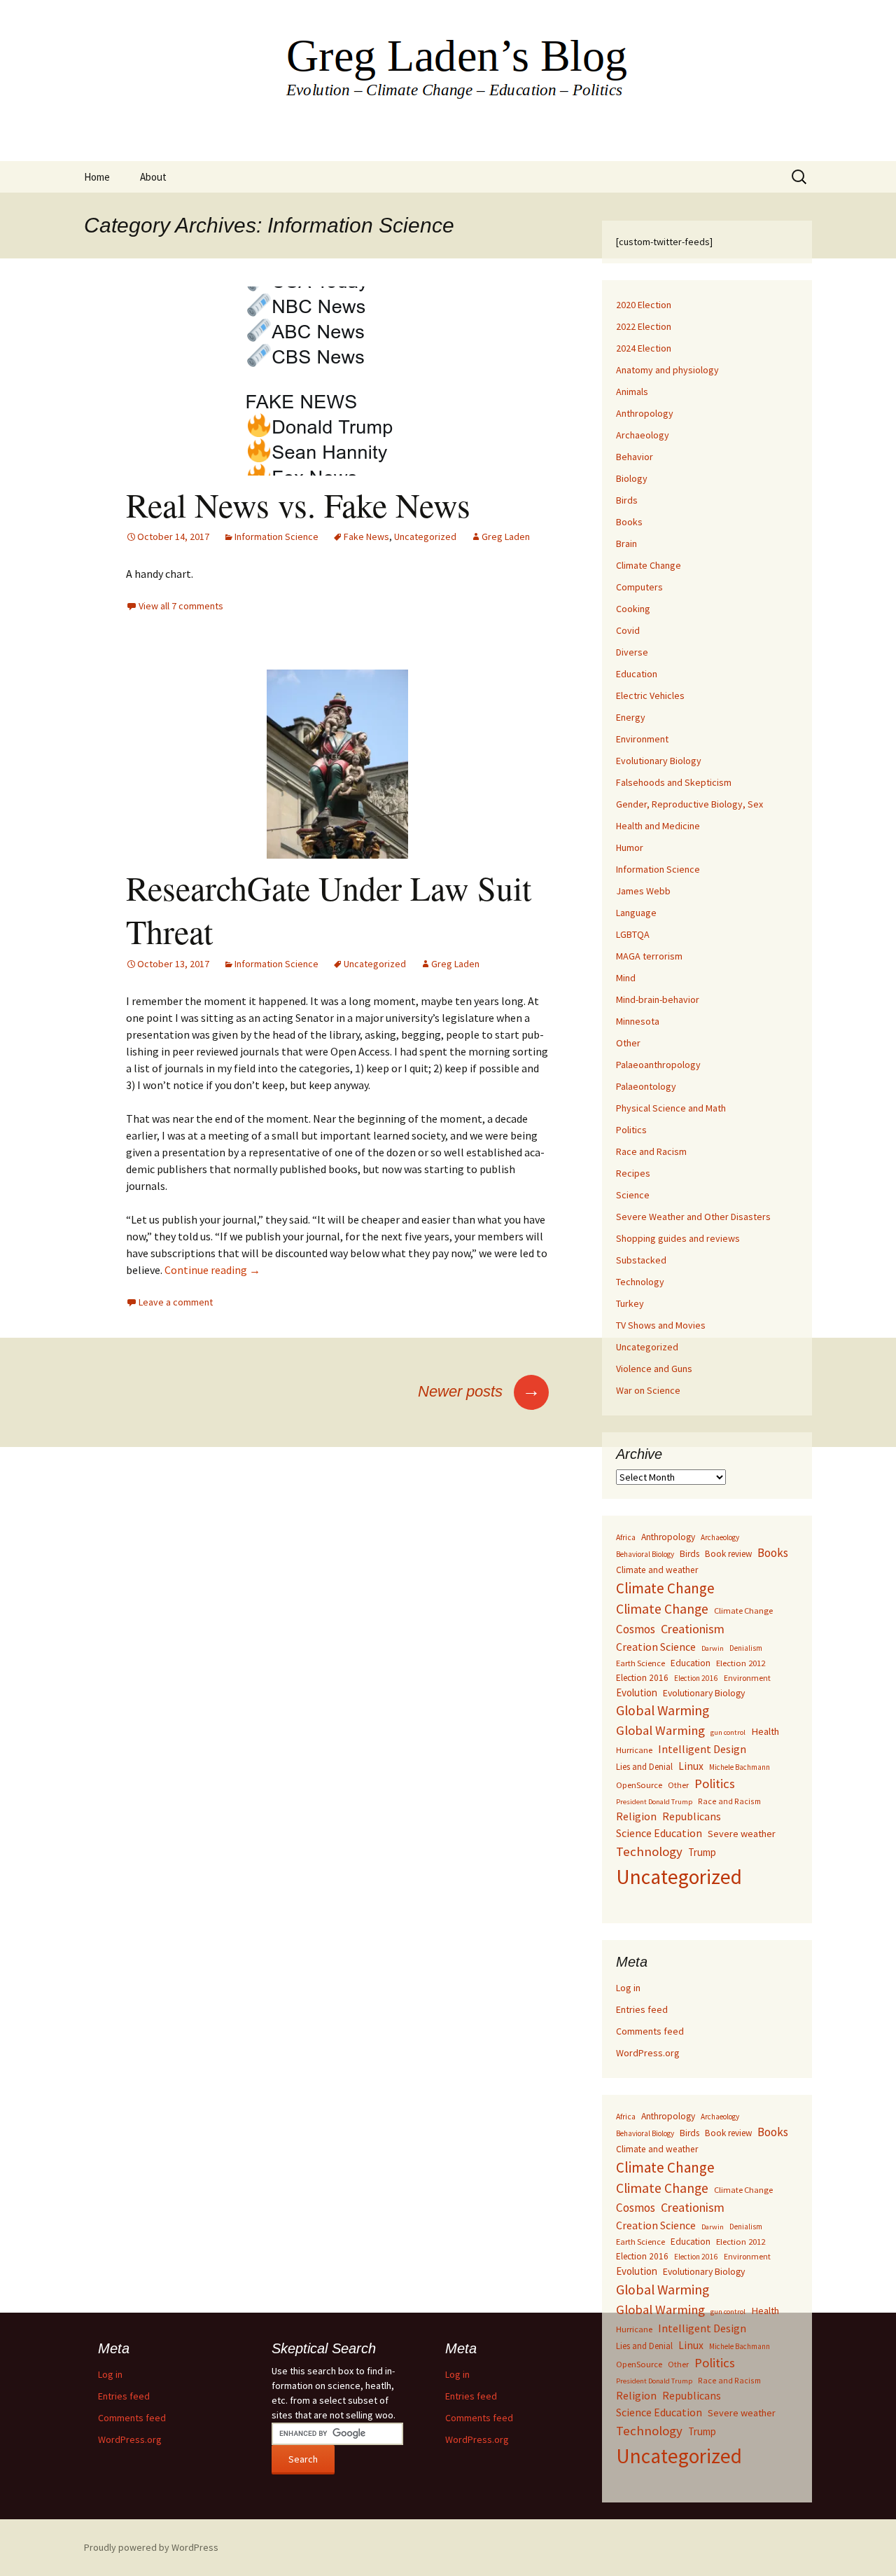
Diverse (632, 652)
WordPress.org (648, 2053)
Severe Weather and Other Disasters (693, 1217)
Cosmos (636, 1629)
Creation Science (656, 1647)
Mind (626, 978)
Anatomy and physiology (667, 370)
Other (628, 1043)
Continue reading (212, 1270)
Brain (626, 543)
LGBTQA (633, 934)
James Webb (643, 891)
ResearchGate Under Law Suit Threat (329, 909)
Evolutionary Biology (659, 761)
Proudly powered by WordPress (151, 2547)
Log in (628, 1988)
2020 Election (644, 305)
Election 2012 (741, 1663)
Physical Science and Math (671, 1108)
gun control (728, 1732)
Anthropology (645, 413)
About (153, 177)
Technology (640, 1282)
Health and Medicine (658, 826)
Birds (627, 500)
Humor (630, 847)
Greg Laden (506, 536)
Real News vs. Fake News (298, 504)
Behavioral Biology (645, 1554)
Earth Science (640, 1663)
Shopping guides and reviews (678, 1238)
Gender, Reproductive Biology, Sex (689, 804)
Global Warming (663, 1710)
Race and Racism (651, 1151)
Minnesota (638, 1021)
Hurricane (634, 1750)
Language (636, 913)
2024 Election (644, 348)
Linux (691, 1766)
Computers (639, 587)
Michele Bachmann (740, 1767)
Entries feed (642, 2009)
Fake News (366, 536)
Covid (628, 630)
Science (633, 1195)
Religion (636, 1816)
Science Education (659, 1833)
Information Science (276, 536)
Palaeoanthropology (658, 1065)
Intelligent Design (702, 1749)
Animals (632, 392)
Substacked (641, 1260)
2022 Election (644, 326)
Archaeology (643, 435)
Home (97, 177)
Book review (728, 1554)
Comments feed (650, 2031)
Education (637, 674)
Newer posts (479, 1391)
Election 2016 (642, 1678)
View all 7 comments (181, 606)
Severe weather (742, 1834)
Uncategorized (425, 536)
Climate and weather (657, 1570)
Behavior (635, 457)
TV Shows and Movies (661, 1325)
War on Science (648, 1390)
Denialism (746, 1648)
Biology (632, 478)
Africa (626, 1537)
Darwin (713, 1648)
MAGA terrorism (649, 956)
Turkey (630, 1303)
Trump (702, 1852)
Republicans (692, 1816)
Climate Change (649, 565)
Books (629, 522)
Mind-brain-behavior (658, 999)
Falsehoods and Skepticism (674, 782)
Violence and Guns (654, 1369)
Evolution (637, 1692)
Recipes (633, 1173)
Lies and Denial (644, 1767)
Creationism (693, 1629)
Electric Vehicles (650, 695)
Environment (642, 739)
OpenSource (639, 1785)
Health (765, 1731)
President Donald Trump (654, 1802)
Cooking (633, 609)
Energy (631, 717)
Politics (631, 1130)
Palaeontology (646, 1086)
